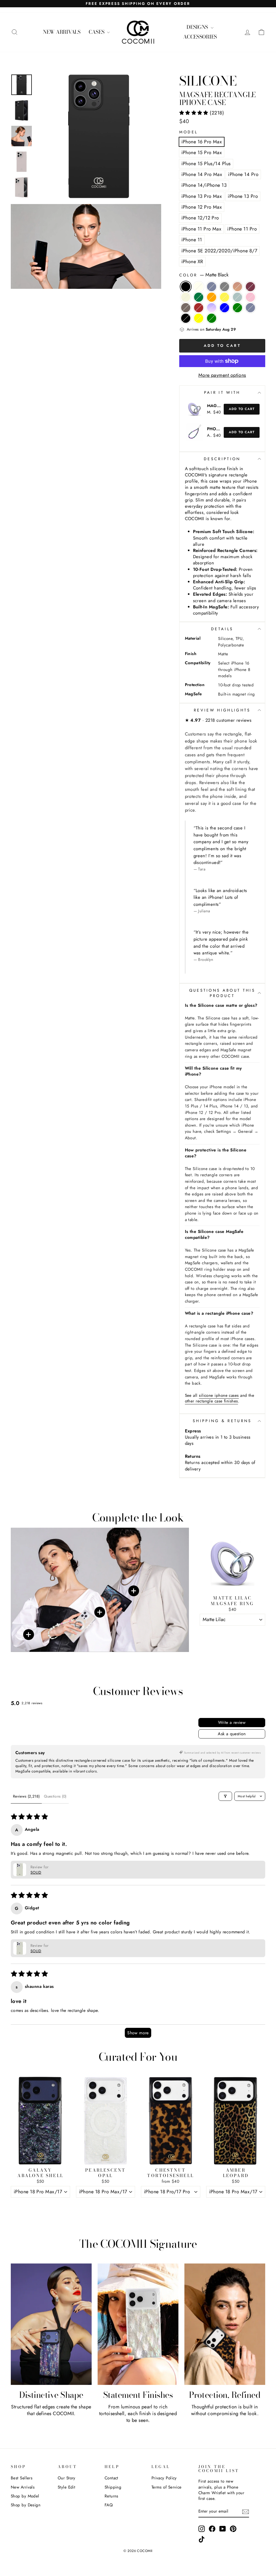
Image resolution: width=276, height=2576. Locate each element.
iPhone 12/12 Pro (200, 218)
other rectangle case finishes (211, 1401)
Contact (111, 2478)
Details (222, 629)
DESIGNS (198, 27)
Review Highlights (222, 710)
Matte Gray (225, 287)
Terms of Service (167, 2487)
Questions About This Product (222, 993)
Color (204, 275)
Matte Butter (225, 297)
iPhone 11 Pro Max (201, 229)
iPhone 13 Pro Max (202, 196)
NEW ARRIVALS (62, 32)
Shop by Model (25, 2496)
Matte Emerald (199, 297)
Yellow (199, 318)
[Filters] (225, 1796)
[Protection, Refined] (225, 2324)
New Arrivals (23, 2487)
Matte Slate (212, 287)
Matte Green (237, 308)
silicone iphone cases (219, 1395)
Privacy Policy (164, 2478)
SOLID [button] (36, 1872)
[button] (195, 113)
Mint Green (212, 318)
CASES (97, 32)
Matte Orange (212, 297)
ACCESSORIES (200, 37)
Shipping (113, 2487)
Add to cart (242, 409)
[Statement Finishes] (138, 2324)
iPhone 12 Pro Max (202, 207)
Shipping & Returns (222, 1421)
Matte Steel (250, 308)
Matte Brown (237, 287)
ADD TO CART (232, 1632)
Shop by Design (26, 2505)
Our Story (67, 2478)
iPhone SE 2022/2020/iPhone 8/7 (219, 251)
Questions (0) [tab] (55, 1796)
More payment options (222, 375)
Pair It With (222, 392)
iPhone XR (192, 262)
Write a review (232, 1722)
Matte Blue (225, 308)
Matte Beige (186, 297)
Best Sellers (22, 2478)
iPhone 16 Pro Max (202, 142)
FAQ (109, 2505)
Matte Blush (250, 297)
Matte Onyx (186, 318)
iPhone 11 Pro (242, 229)
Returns (111, 2496)
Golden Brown (199, 308)
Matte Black (186, 287)
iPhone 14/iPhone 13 (204, 185)
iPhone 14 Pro (243, 174)
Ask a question (232, 1734)
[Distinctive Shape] (51, 2324)
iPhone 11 (192, 240)
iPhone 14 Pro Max (202, 174)
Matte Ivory (199, 287)
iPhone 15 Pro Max (202, 152)
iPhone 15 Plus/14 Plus (206, 164)
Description (222, 459)
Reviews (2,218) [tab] (26, 1796)
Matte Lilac (212, 308)
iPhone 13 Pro (243, 196)
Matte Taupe (186, 308)
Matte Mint (237, 297)
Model (189, 132)
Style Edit (67, 2487)
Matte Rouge (250, 287)
